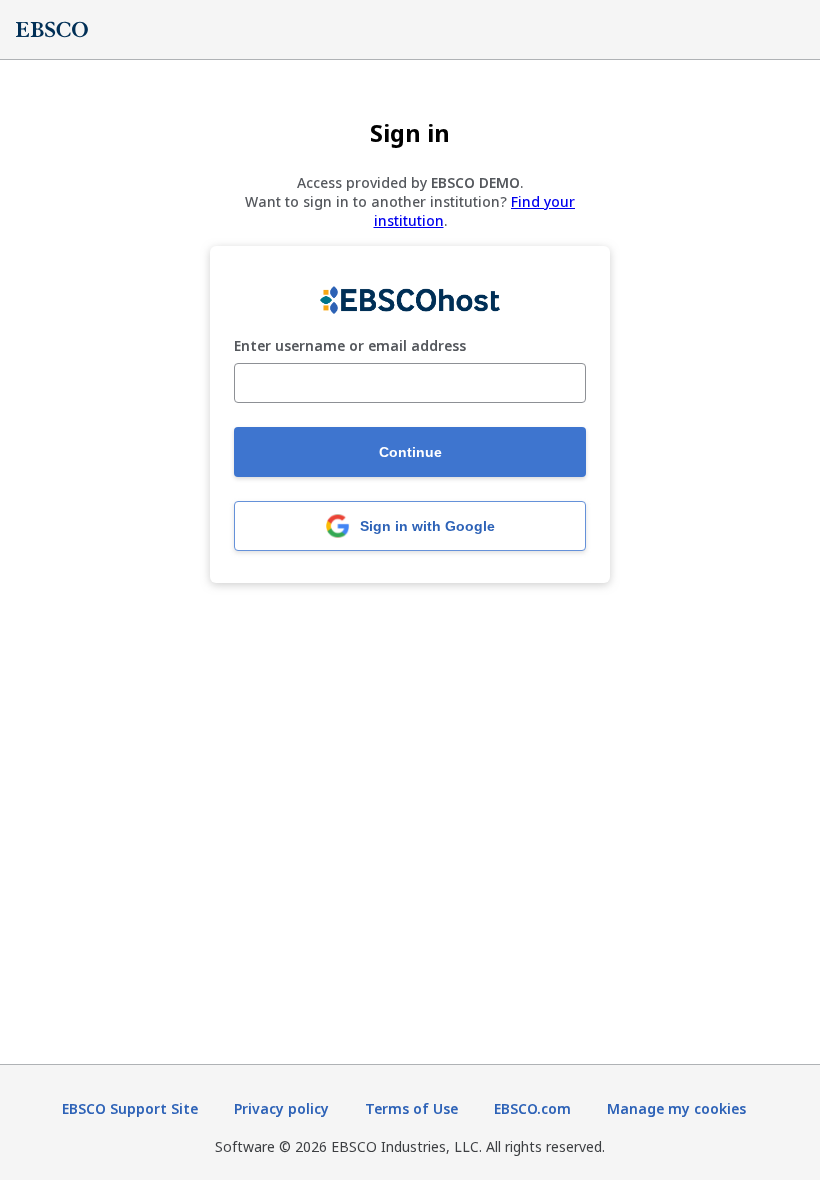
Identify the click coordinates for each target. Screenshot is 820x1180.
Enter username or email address (350, 346)
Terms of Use (411, 1108)
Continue (410, 452)
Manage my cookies (676, 1108)
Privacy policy (281, 1108)
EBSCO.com (532, 1108)
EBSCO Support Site (130, 1108)
